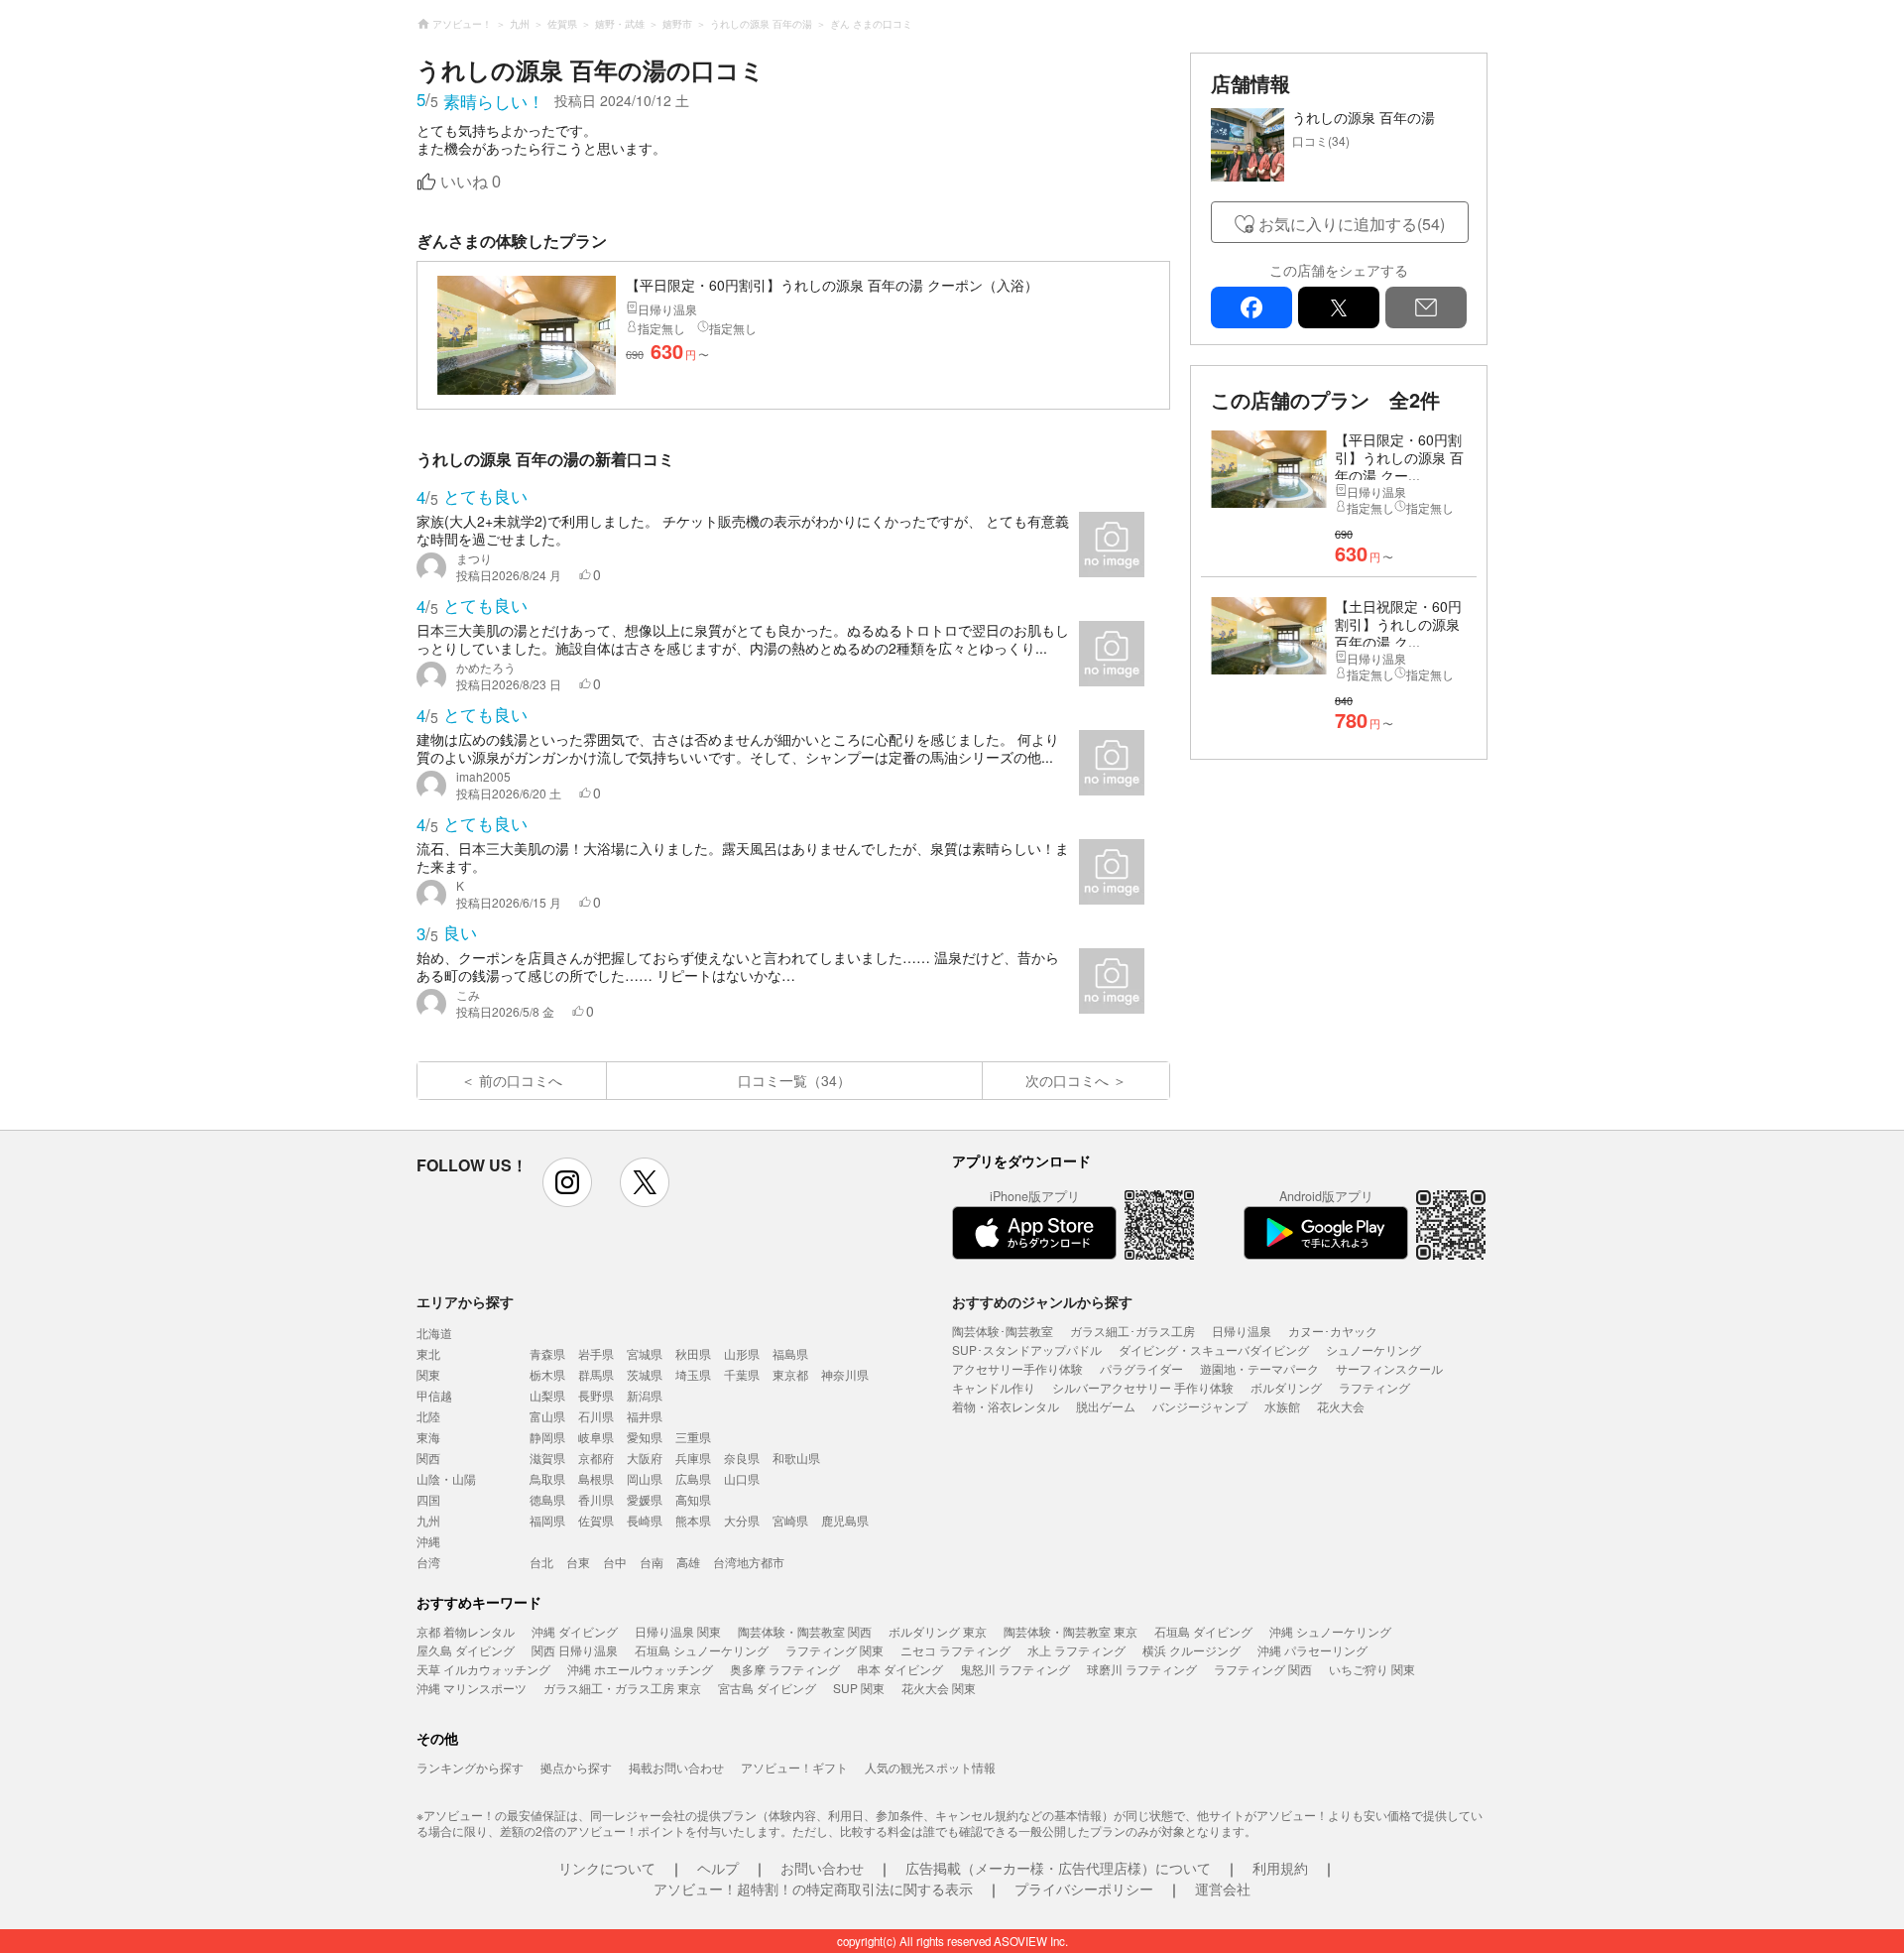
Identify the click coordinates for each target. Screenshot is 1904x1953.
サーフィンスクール (1389, 1368)
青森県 (547, 1353)
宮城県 (645, 1353)
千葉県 (742, 1374)
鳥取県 (547, 1478)
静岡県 (547, 1437)
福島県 (790, 1353)
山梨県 (547, 1395)
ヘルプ (718, 1868)
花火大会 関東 (939, 1688)
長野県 (596, 1395)
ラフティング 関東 (834, 1650)
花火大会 (1341, 1406)
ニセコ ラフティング (955, 1650)
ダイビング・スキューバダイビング (1214, 1349)
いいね (471, 182)
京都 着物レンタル (466, 1631)
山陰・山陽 (446, 1478)
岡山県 (645, 1478)
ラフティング (1374, 1387)
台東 (578, 1562)
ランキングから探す (470, 1767)
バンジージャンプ (1200, 1406)
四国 (428, 1499)
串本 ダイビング (900, 1669)
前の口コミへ (521, 1080)
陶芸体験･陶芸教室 (1003, 1331)
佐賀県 (596, 1520)
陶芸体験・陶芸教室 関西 (805, 1631)
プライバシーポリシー (1084, 1889)
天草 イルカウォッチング (483, 1669)
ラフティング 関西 (1263, 1669)
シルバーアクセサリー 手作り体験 (1143, 1387)
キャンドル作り (994, 1387)
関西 (428, 1458)
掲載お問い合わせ (676, 1767)
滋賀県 (547, 1458)
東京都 (790, 1374)
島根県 (596, 1478)
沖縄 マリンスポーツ (472, 1688)
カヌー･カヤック (1333, 1331)
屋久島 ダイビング (466, 1650)
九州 (428, 1520)
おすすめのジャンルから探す (1042, 1301)
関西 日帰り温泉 (575, 1650)
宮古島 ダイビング (767, 1688)
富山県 (547, 1416)
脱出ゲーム (1106, 1406)
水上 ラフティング (1076, 1650)
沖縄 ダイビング (575, 1631)
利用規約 (1280, 1868)
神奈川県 (845, 1374)
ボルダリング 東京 (938, 1631)
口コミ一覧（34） (794, 1080)
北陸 (428, 1416)
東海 (428, 1437)
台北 (541, 1562)
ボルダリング (1286, 1387)
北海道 (434, 1333)
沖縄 (428, 1541)
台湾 (428, 1562)
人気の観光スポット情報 (930, 1767)
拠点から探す (576, 1767)
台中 (615, 1562)
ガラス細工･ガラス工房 (1132, 1331)
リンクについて (607, 1868)
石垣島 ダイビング (1203, 1631)
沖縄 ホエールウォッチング (640, 1669)
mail (1426, 307)
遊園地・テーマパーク (1259, 1368)
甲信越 (434, 1395)
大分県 (742, 1520)
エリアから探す (465, 1301)
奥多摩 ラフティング (785, 1669)
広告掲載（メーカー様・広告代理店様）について (1058, 1868)
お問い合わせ (822, 1868)
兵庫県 (693, 1458)
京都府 (596, 1458)
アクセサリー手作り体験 (1017, 1368)
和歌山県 (796, 1458)
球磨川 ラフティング (1142, 1669)
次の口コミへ (1067, 1080)
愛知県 (645, 1437)
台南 (652, 1562)
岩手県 (596, 1353)
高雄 (688, 1562)
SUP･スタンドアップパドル (1027, 1349)
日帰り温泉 (1242, 1331)
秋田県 (693, 1353)
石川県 (596, 1416)
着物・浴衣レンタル (1006, 1406)
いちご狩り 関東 (1372, 1669)
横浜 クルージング (1191, 1650)
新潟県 (645, 1395)
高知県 (693, 1499)
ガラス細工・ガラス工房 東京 (622, 1688)
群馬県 (596, 1374)
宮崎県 (790, 1520)
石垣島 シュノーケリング (702, 1650)
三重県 (693, 1437)
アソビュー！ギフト (794, 1767)
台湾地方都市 (749, 1562)
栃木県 (547, 1374)
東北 (428, 1353)
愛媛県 (645, 1499)
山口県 (742, 1478)
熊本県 (693, 1520)
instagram (567, 1182)
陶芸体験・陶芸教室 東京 (1071, 1631)
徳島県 (547, 1499)
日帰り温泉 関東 (678, 1631)
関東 (428, 1374)
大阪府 (645, 1458)
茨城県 (645, 1374)
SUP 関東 (859, 1688)
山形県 (742, 1353)
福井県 (645, 1416)
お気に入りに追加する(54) (1352, 224)
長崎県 (645, 1520)
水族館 (1282, 1406)
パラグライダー (1141, 1368)
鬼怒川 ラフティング (1015, 1669)
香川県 (596, 1499)
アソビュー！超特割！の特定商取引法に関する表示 (813, 1889)
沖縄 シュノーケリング (1330, 1631)
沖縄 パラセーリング (1312, 1650)
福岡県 (547, 1520)
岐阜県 (596, 1437)
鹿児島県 (845, 1520)
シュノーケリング (1373, 1349)
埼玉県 (693, 1374)
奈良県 (742, 1458)
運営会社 (1223, 1889)
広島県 (693, 1478)
